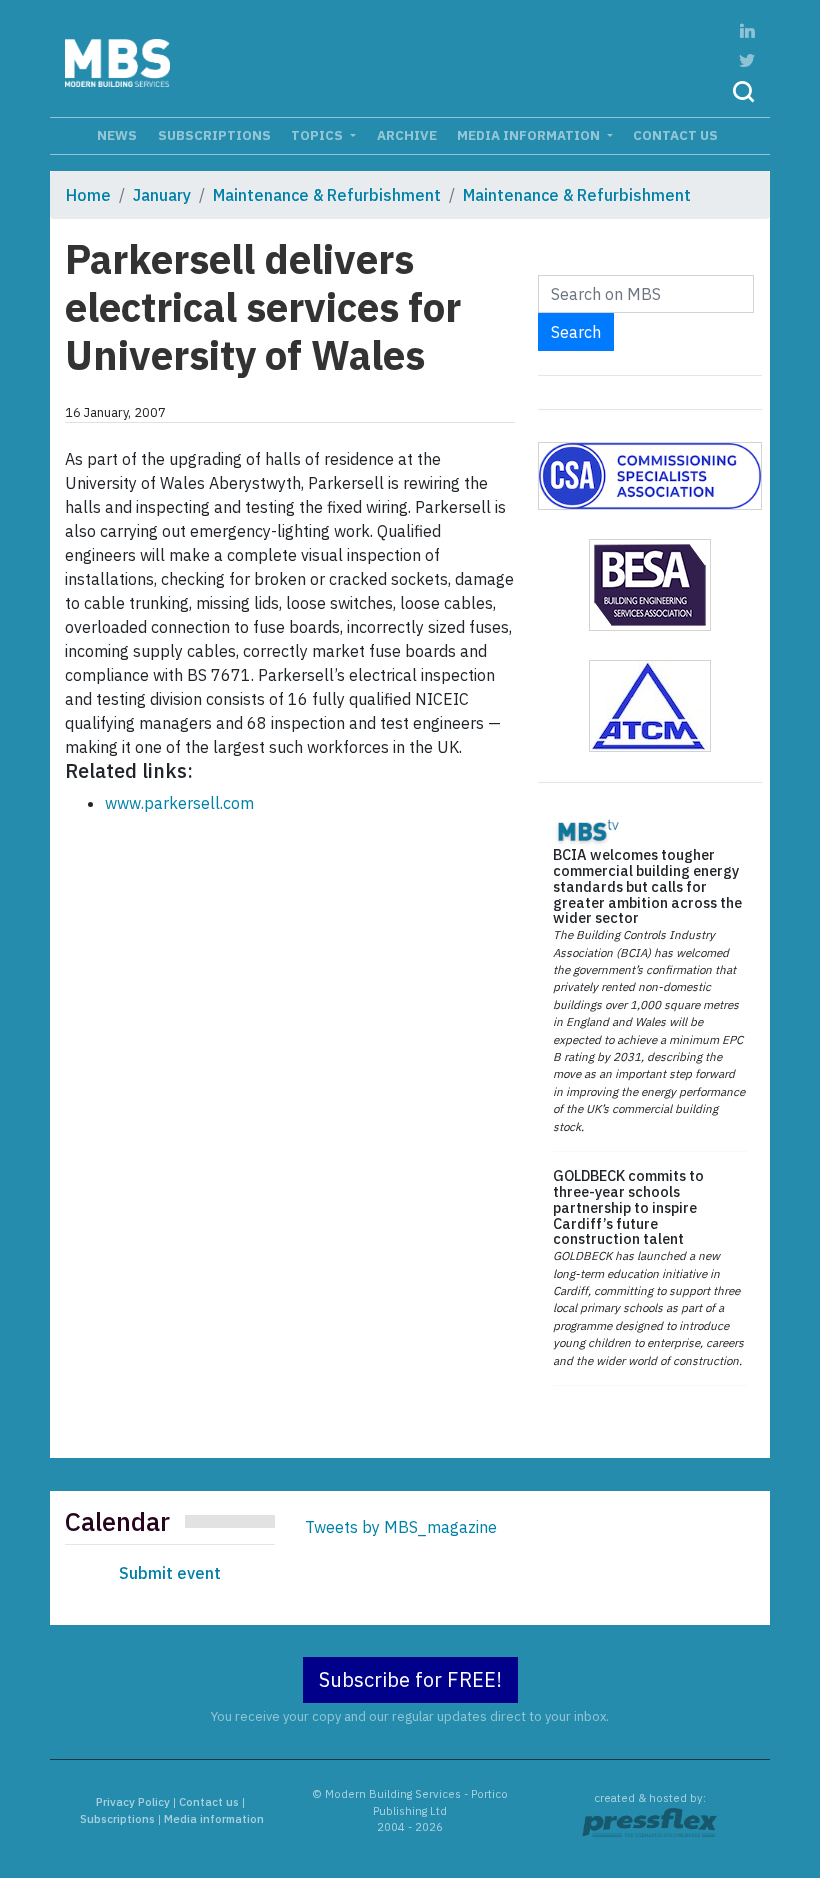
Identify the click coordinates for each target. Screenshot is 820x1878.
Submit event (170, 1573)
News (117, 135)
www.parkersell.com (179, 803)
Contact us (675, 135)
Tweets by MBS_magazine (401, 1527)
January (162, 195)
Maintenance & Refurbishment (327, 195)
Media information (530, 135)
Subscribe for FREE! (410, 1679)
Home (88, 195)
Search (576, 332)
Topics (318, 135)
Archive (407, 135)
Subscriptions (214, 135)
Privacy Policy (133, 1802)
